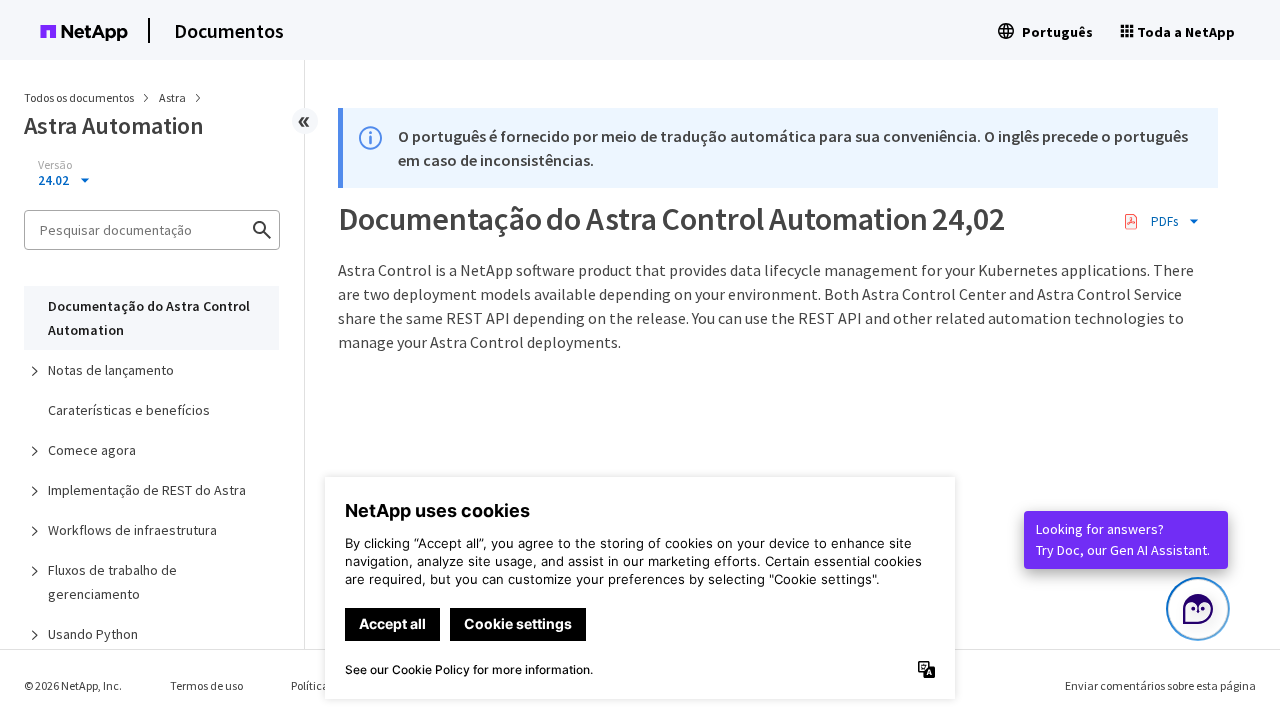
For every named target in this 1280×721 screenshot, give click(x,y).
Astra (173, 97)
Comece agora (92, 450)
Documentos (229, 30)
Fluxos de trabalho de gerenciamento (112, 582)
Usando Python (93, 634)
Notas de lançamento (111, 370)
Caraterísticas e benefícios (129, 410)
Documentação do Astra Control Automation (149, 318)
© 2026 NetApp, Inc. (73, 685)
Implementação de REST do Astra (147, 490)
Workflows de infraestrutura (132, 530)
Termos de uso (206, 685)
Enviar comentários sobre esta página (1160, 685)
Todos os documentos (79, 97)
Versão (55, 165)
